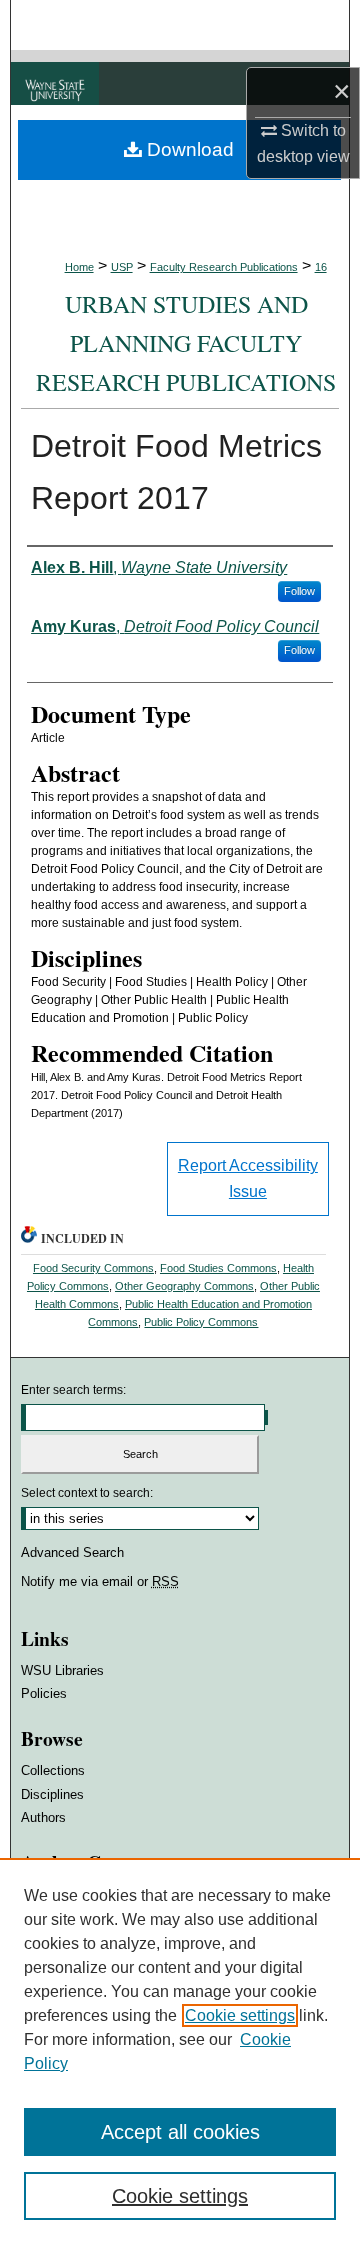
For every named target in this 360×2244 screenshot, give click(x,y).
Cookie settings (240, 2015)
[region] (180, 2051)
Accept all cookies (180, 2132)
